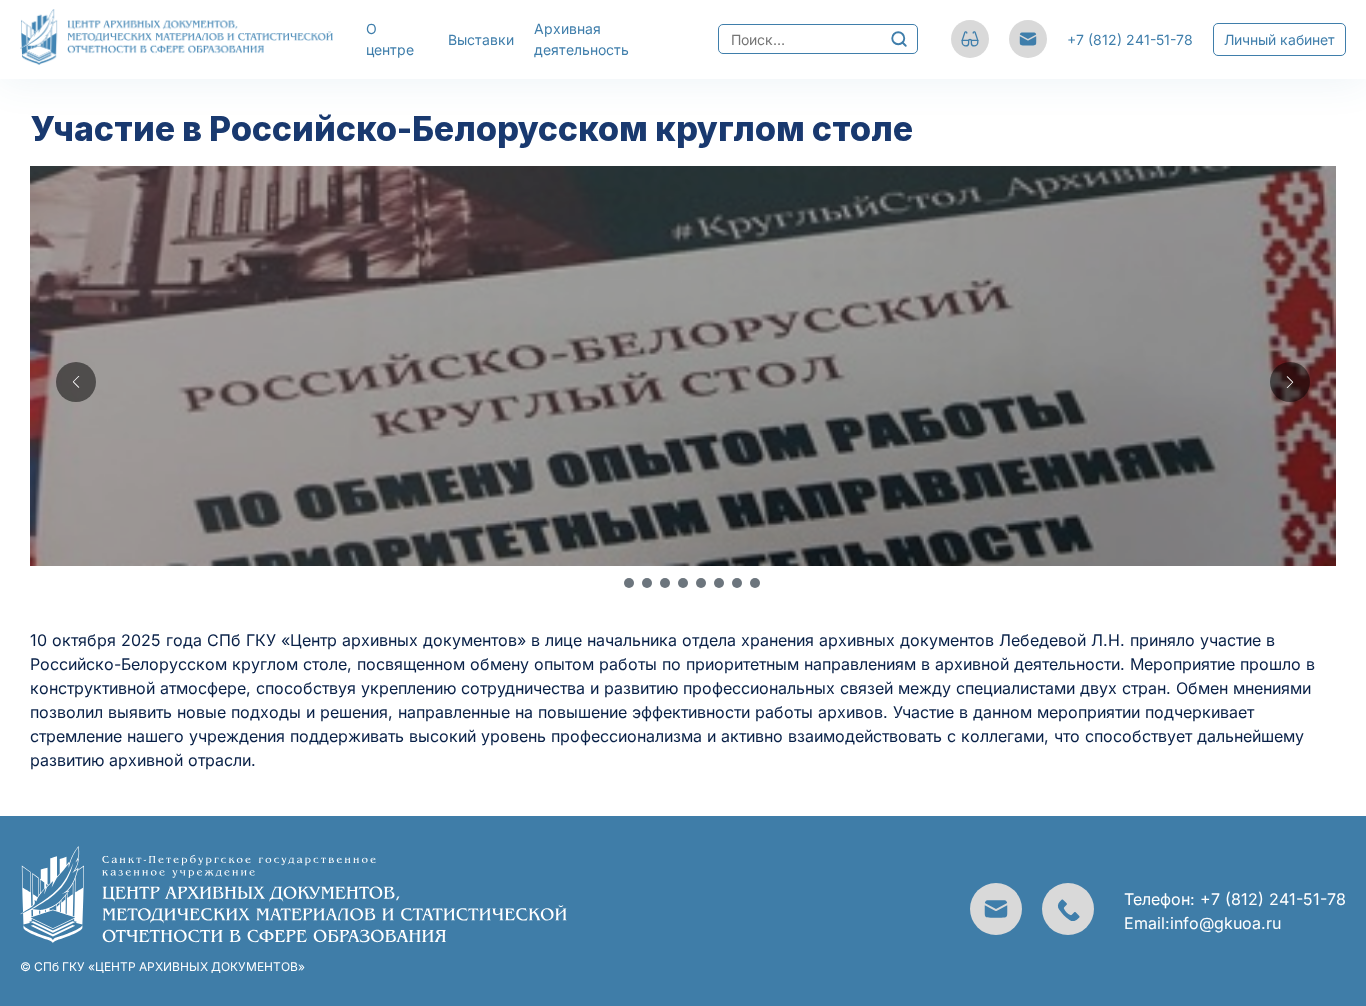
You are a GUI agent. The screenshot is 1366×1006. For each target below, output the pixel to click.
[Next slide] (1290, 382)
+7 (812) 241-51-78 (1130, 39)
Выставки (481, 39)
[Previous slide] (76, 382)
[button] (611, 583)
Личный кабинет (1279, 39)
